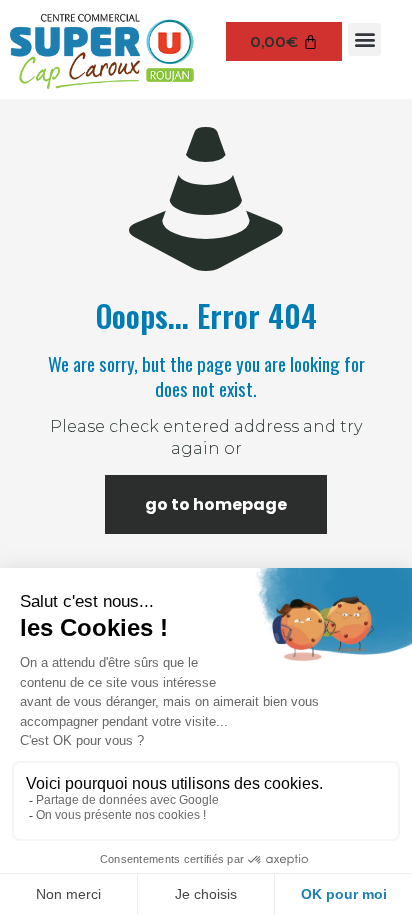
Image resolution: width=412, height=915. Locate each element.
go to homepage (216, 504)
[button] (364, 39)
